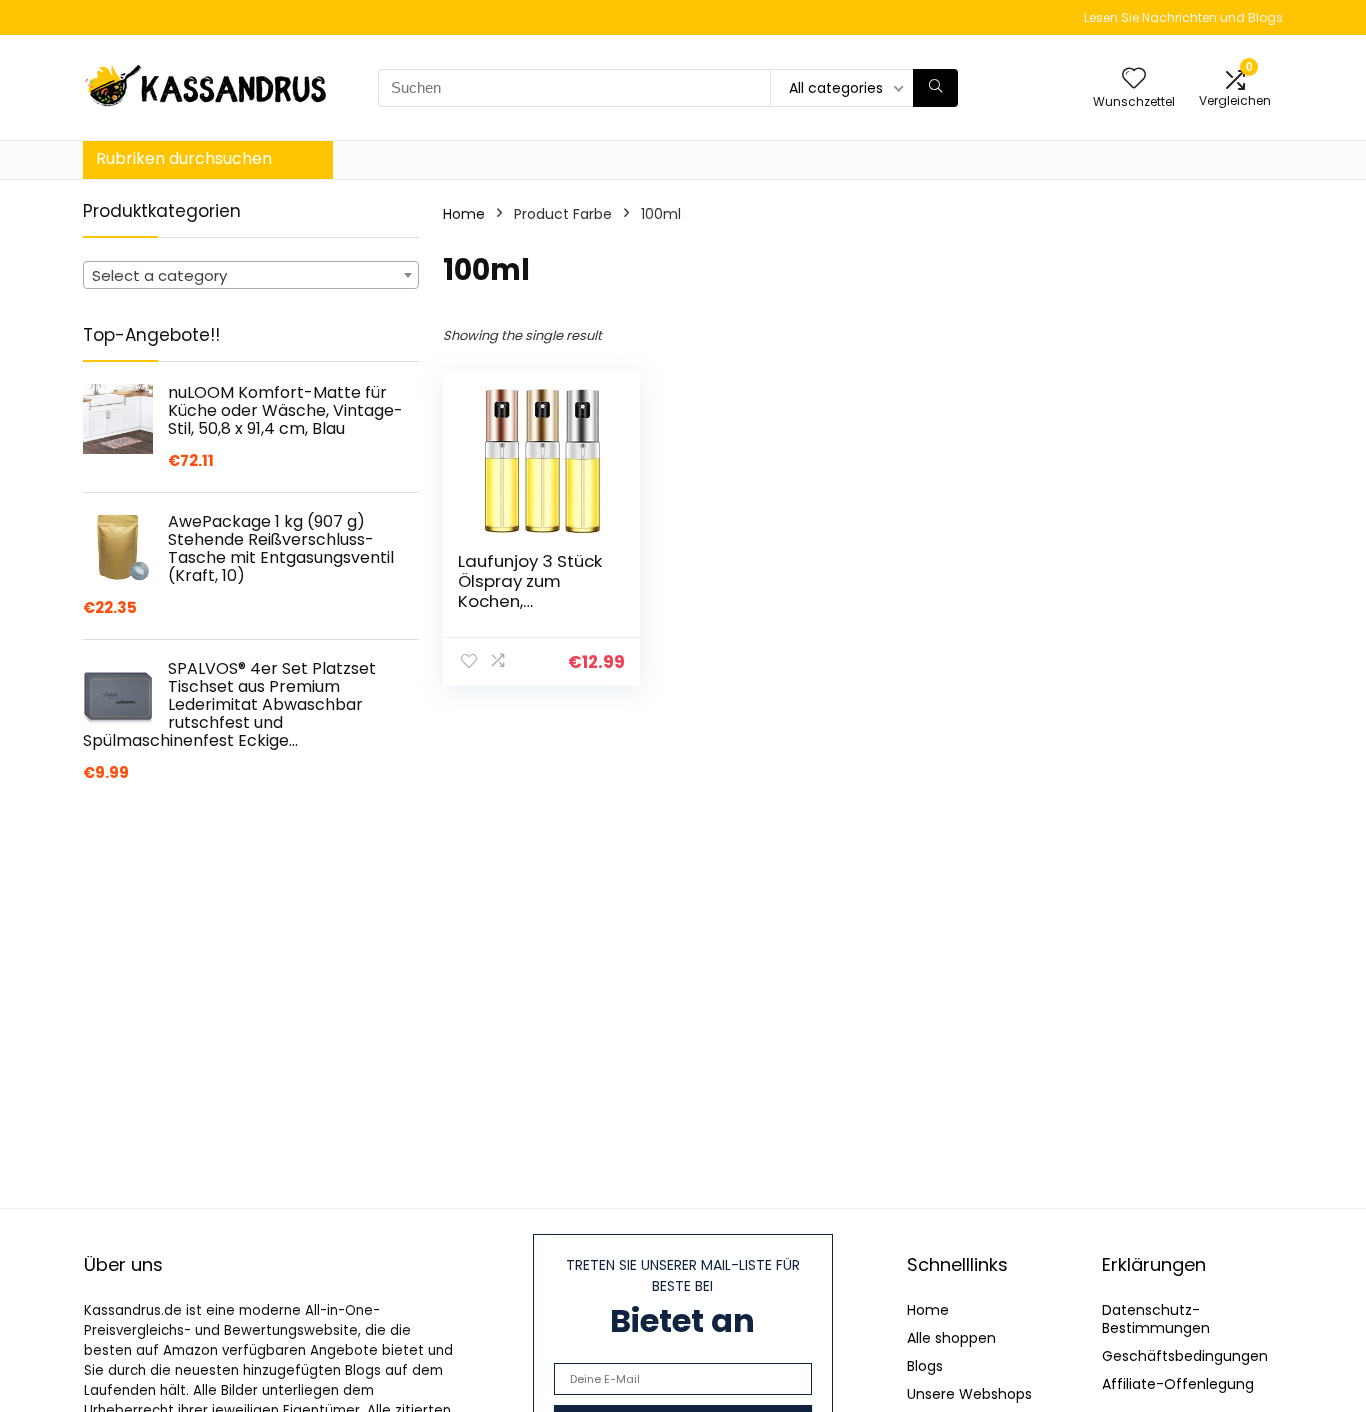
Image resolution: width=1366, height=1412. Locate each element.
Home (464, 214)
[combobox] (251, 275)
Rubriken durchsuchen (184, 158)
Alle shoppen (951, 1338)
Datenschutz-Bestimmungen (1156, 1319)
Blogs (925, 1366)
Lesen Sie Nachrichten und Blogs (1183, 17)
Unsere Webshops (969, 1394)
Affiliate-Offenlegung (1178, 1384)
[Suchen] (935, 88)
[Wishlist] (1134, 79)
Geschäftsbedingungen (1185, 1356)
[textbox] (251, 276)
